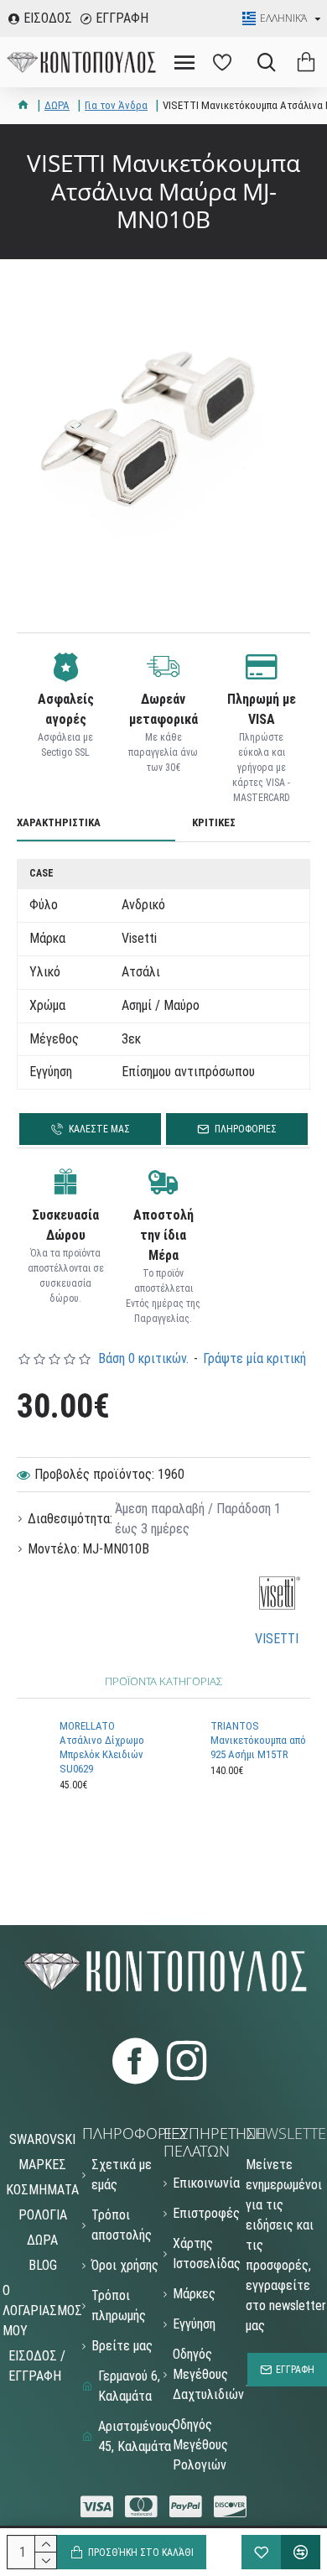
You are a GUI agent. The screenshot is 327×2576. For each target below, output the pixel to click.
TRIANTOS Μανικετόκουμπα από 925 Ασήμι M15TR (258, 1740)
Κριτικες (214, 822)
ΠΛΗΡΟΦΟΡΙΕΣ (246, 1129)
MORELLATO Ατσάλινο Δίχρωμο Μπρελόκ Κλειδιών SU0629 (102, 1747)
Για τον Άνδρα (116, 105)
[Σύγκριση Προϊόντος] (301, 2552)
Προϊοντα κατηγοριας (163, 1681)
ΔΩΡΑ (57, 105)
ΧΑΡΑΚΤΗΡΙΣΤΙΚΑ (59, 822)
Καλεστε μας (99, 1129)
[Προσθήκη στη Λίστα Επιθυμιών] (261, 2552)
